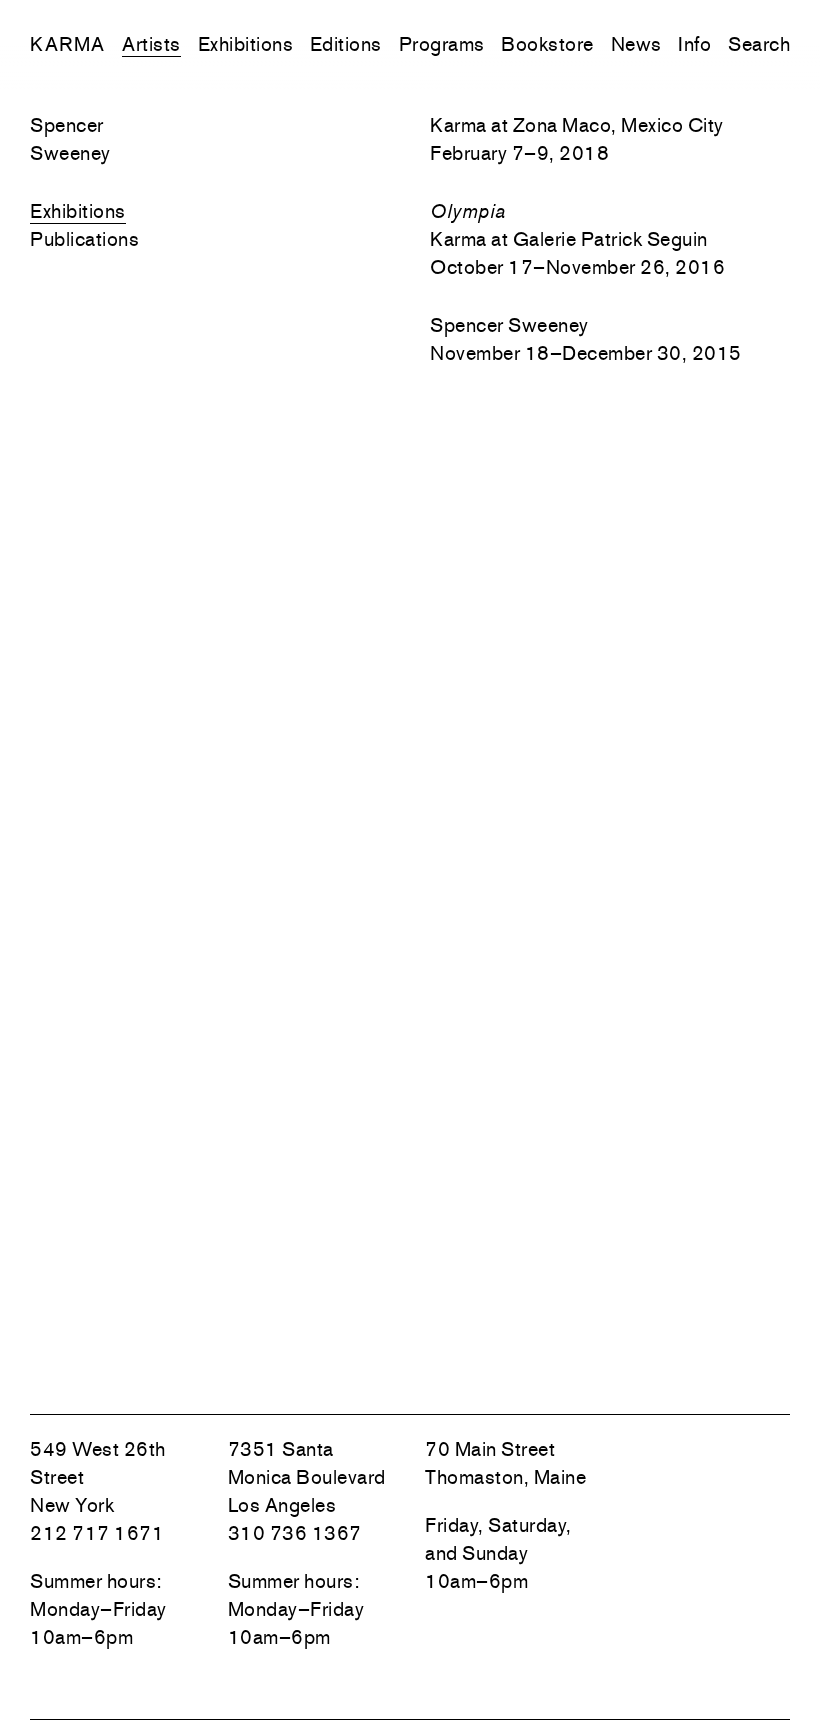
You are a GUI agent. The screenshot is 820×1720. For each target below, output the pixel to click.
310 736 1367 (295, 1533)
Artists (151, 44)
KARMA (68, 44)
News (636, 44)
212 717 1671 (97, 1533)
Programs (442, 44)
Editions (346, 44)
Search (759, 44)
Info (694, 44)
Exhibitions (246, 44)
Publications (84, 239)
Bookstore (547, 44)
